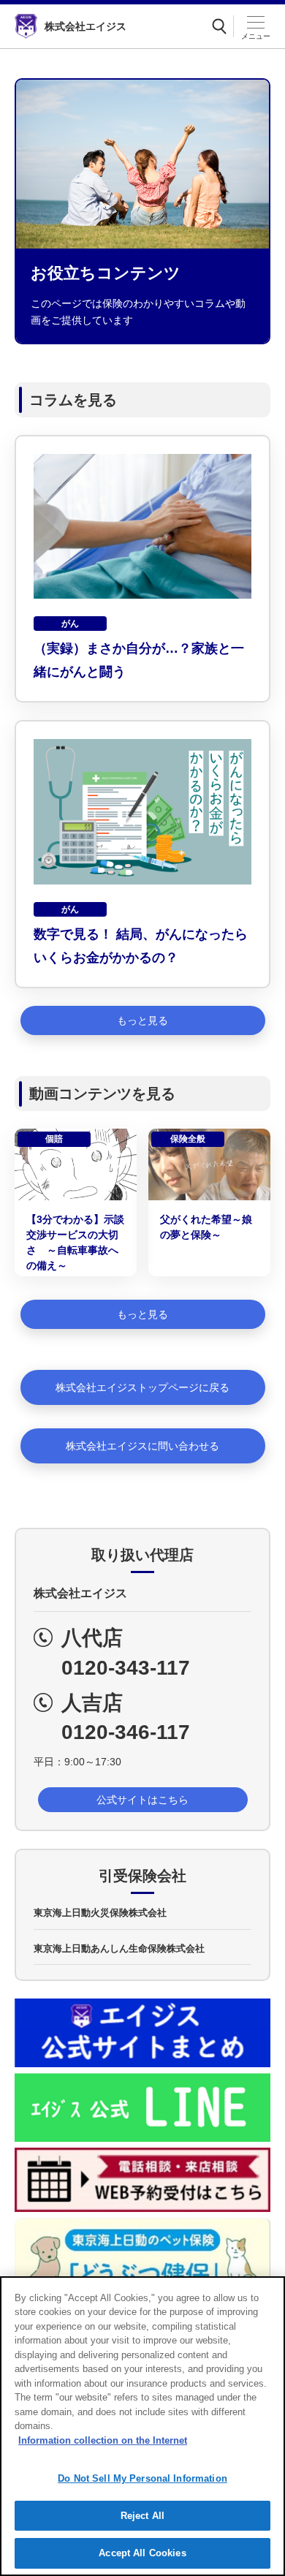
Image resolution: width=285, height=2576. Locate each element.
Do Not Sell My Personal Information (142, 2478)
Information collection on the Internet (103, 2440)
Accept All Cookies (142, 2553)
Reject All (142, 2516)
